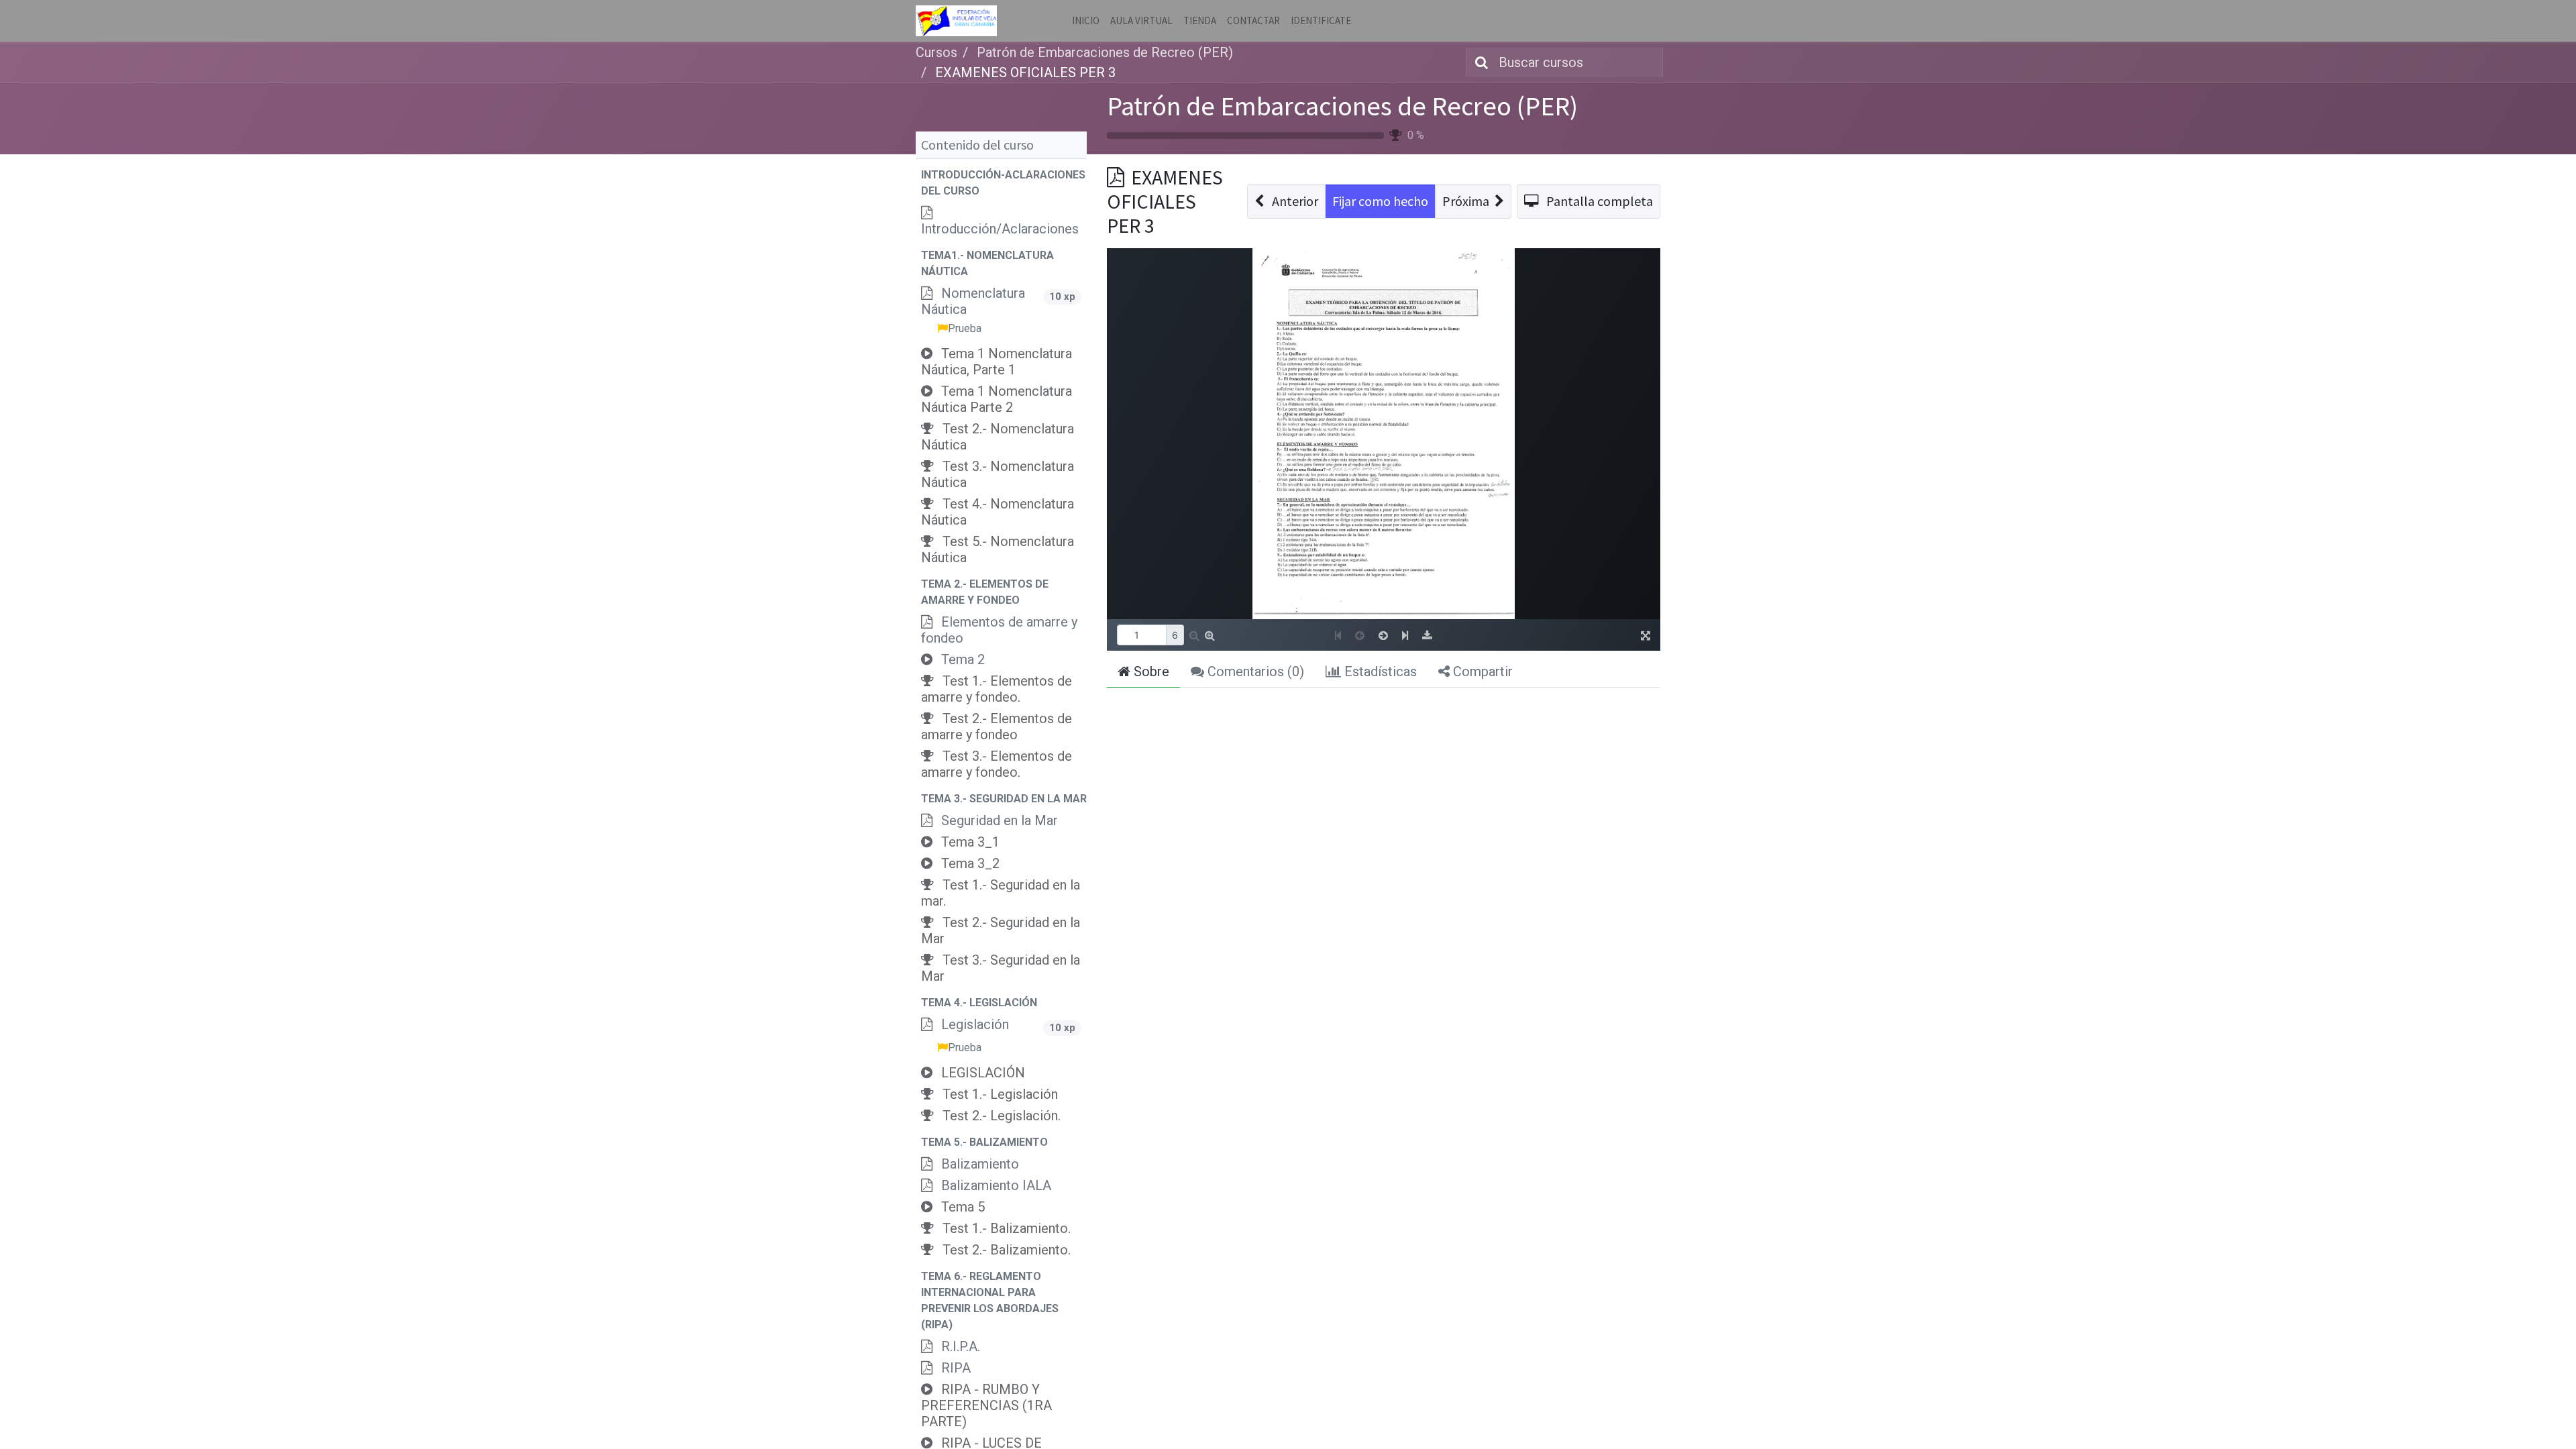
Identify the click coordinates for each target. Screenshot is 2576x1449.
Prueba (965, 328)
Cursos (936, 52)
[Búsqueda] (1479, 62)
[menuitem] (1086, 21)
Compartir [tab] (1481, 672)
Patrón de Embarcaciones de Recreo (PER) (1342, 106)
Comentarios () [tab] (1254, 672)
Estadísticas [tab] (1379, 672)
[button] (1001, 183)
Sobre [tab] (1150, 672)
